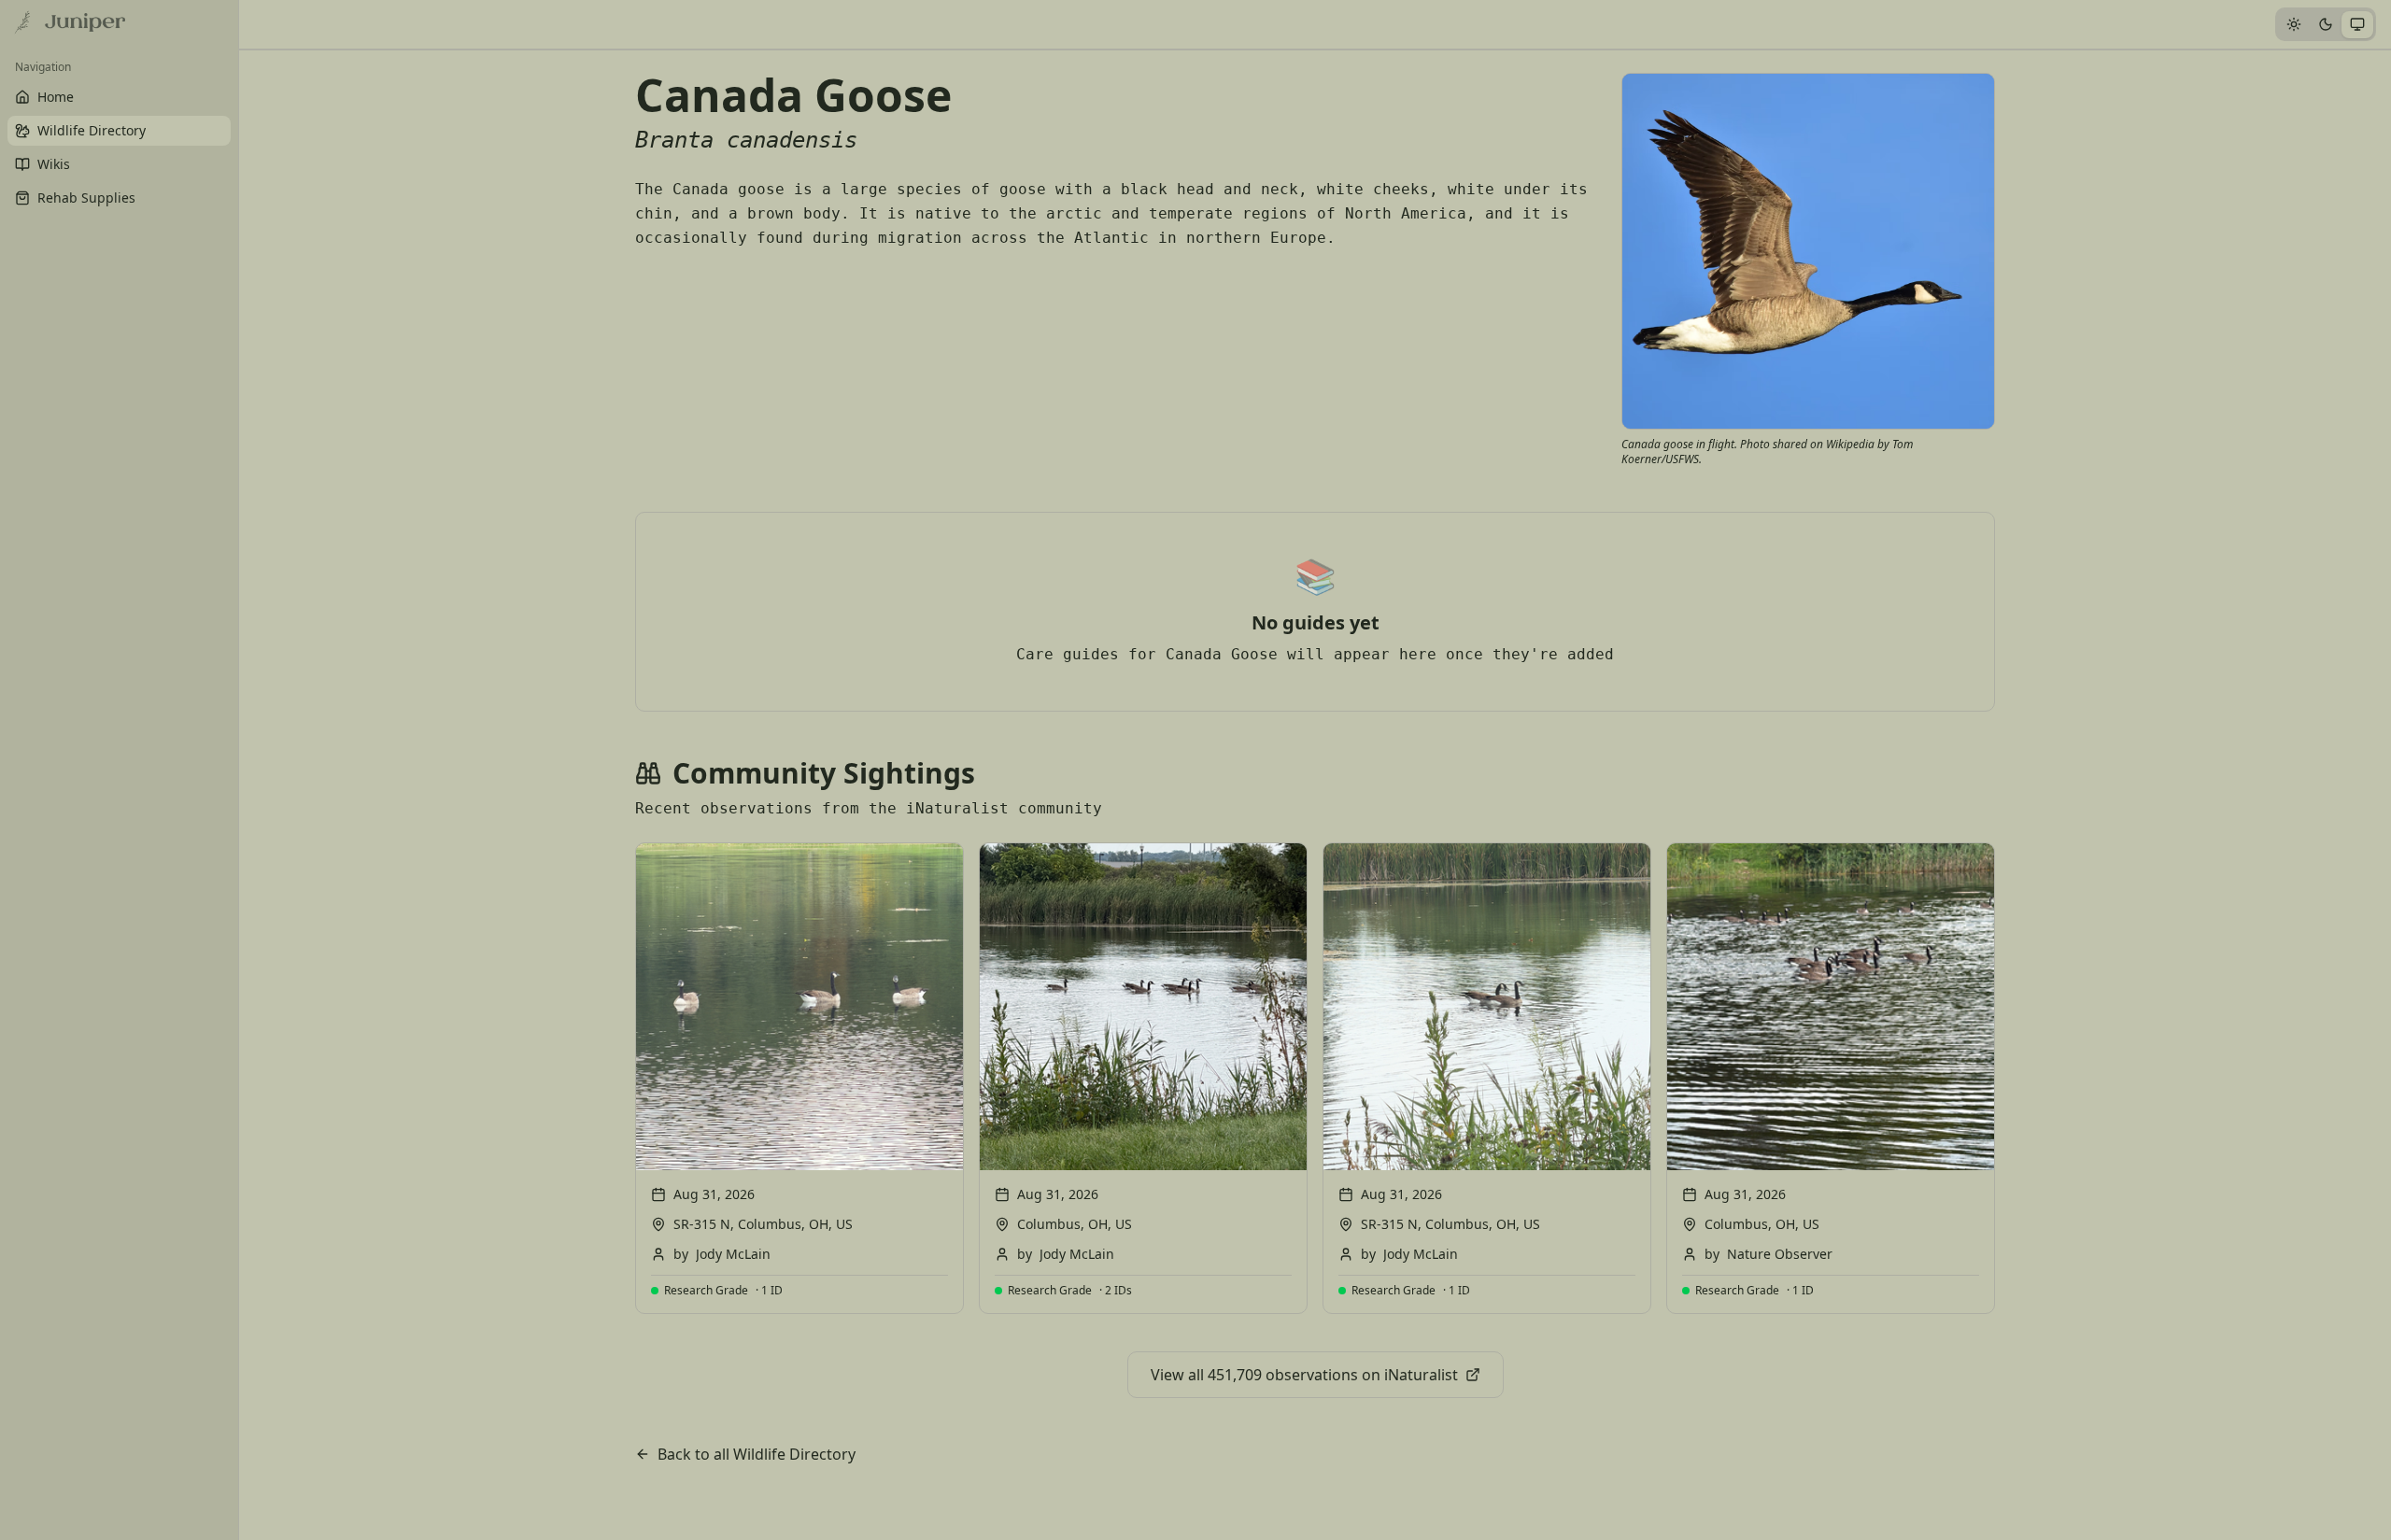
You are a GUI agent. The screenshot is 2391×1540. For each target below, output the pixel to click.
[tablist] (2326, 24)
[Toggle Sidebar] (238, 770)
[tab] (2294, 25)
